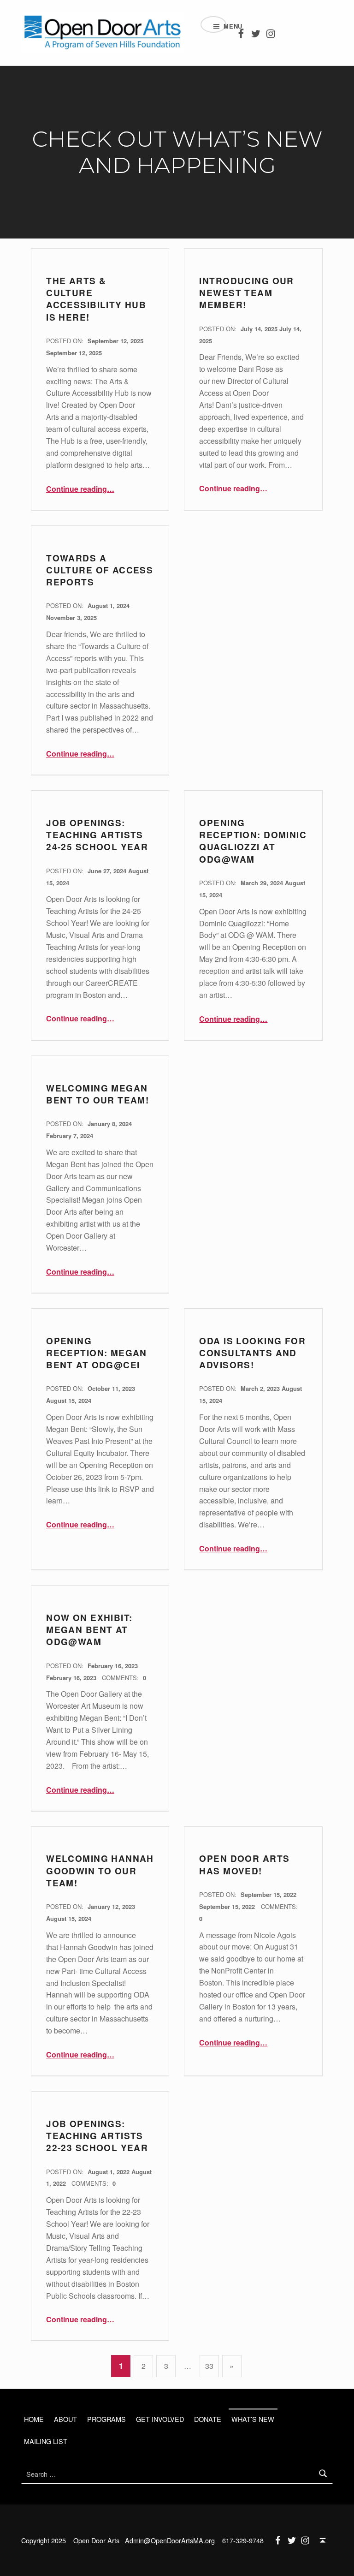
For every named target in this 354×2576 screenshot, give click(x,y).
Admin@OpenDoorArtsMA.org (170, 2540)
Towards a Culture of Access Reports (100, 570)
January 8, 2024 (110, 1124)
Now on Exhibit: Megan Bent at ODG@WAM (89, 1630)
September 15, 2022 (268, 1894)
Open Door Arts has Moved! (244, 1864)
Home (34, 2419)
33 (209, 2366)
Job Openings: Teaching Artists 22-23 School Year (97, 2136)
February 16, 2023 (113, 1666)
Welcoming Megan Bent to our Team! (97, 1094)
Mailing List (46, 2441)
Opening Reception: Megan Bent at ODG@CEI (97, 1353)
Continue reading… (80, 489)
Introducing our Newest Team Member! (246, 293)
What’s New (253, 2419)
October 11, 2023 (111, 1388)
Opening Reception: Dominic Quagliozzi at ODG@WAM (253, 841)
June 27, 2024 (108, 871)
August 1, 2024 (109, 605)
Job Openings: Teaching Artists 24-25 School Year (97, 835)
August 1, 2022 (109, 2172)
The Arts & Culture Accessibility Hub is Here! (96, 299)
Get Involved (160, 2419)
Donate (208, 2419)
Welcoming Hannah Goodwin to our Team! (100, 1871)
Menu (225, 26)
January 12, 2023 (111, 1906)
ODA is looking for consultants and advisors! (252, 1353)
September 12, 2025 (115, 341)
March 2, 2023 (261, 1388)
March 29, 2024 (263, 883)
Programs (106, 2419)
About (65, 2419)
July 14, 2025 (260, 329)
